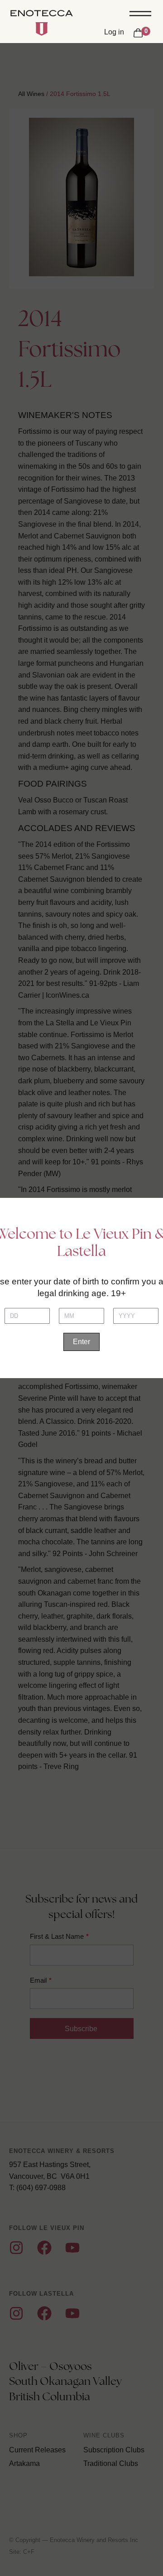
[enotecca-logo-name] (42, 14)
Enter (81, 1342)
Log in (114, 32)
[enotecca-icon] (42, 29)
